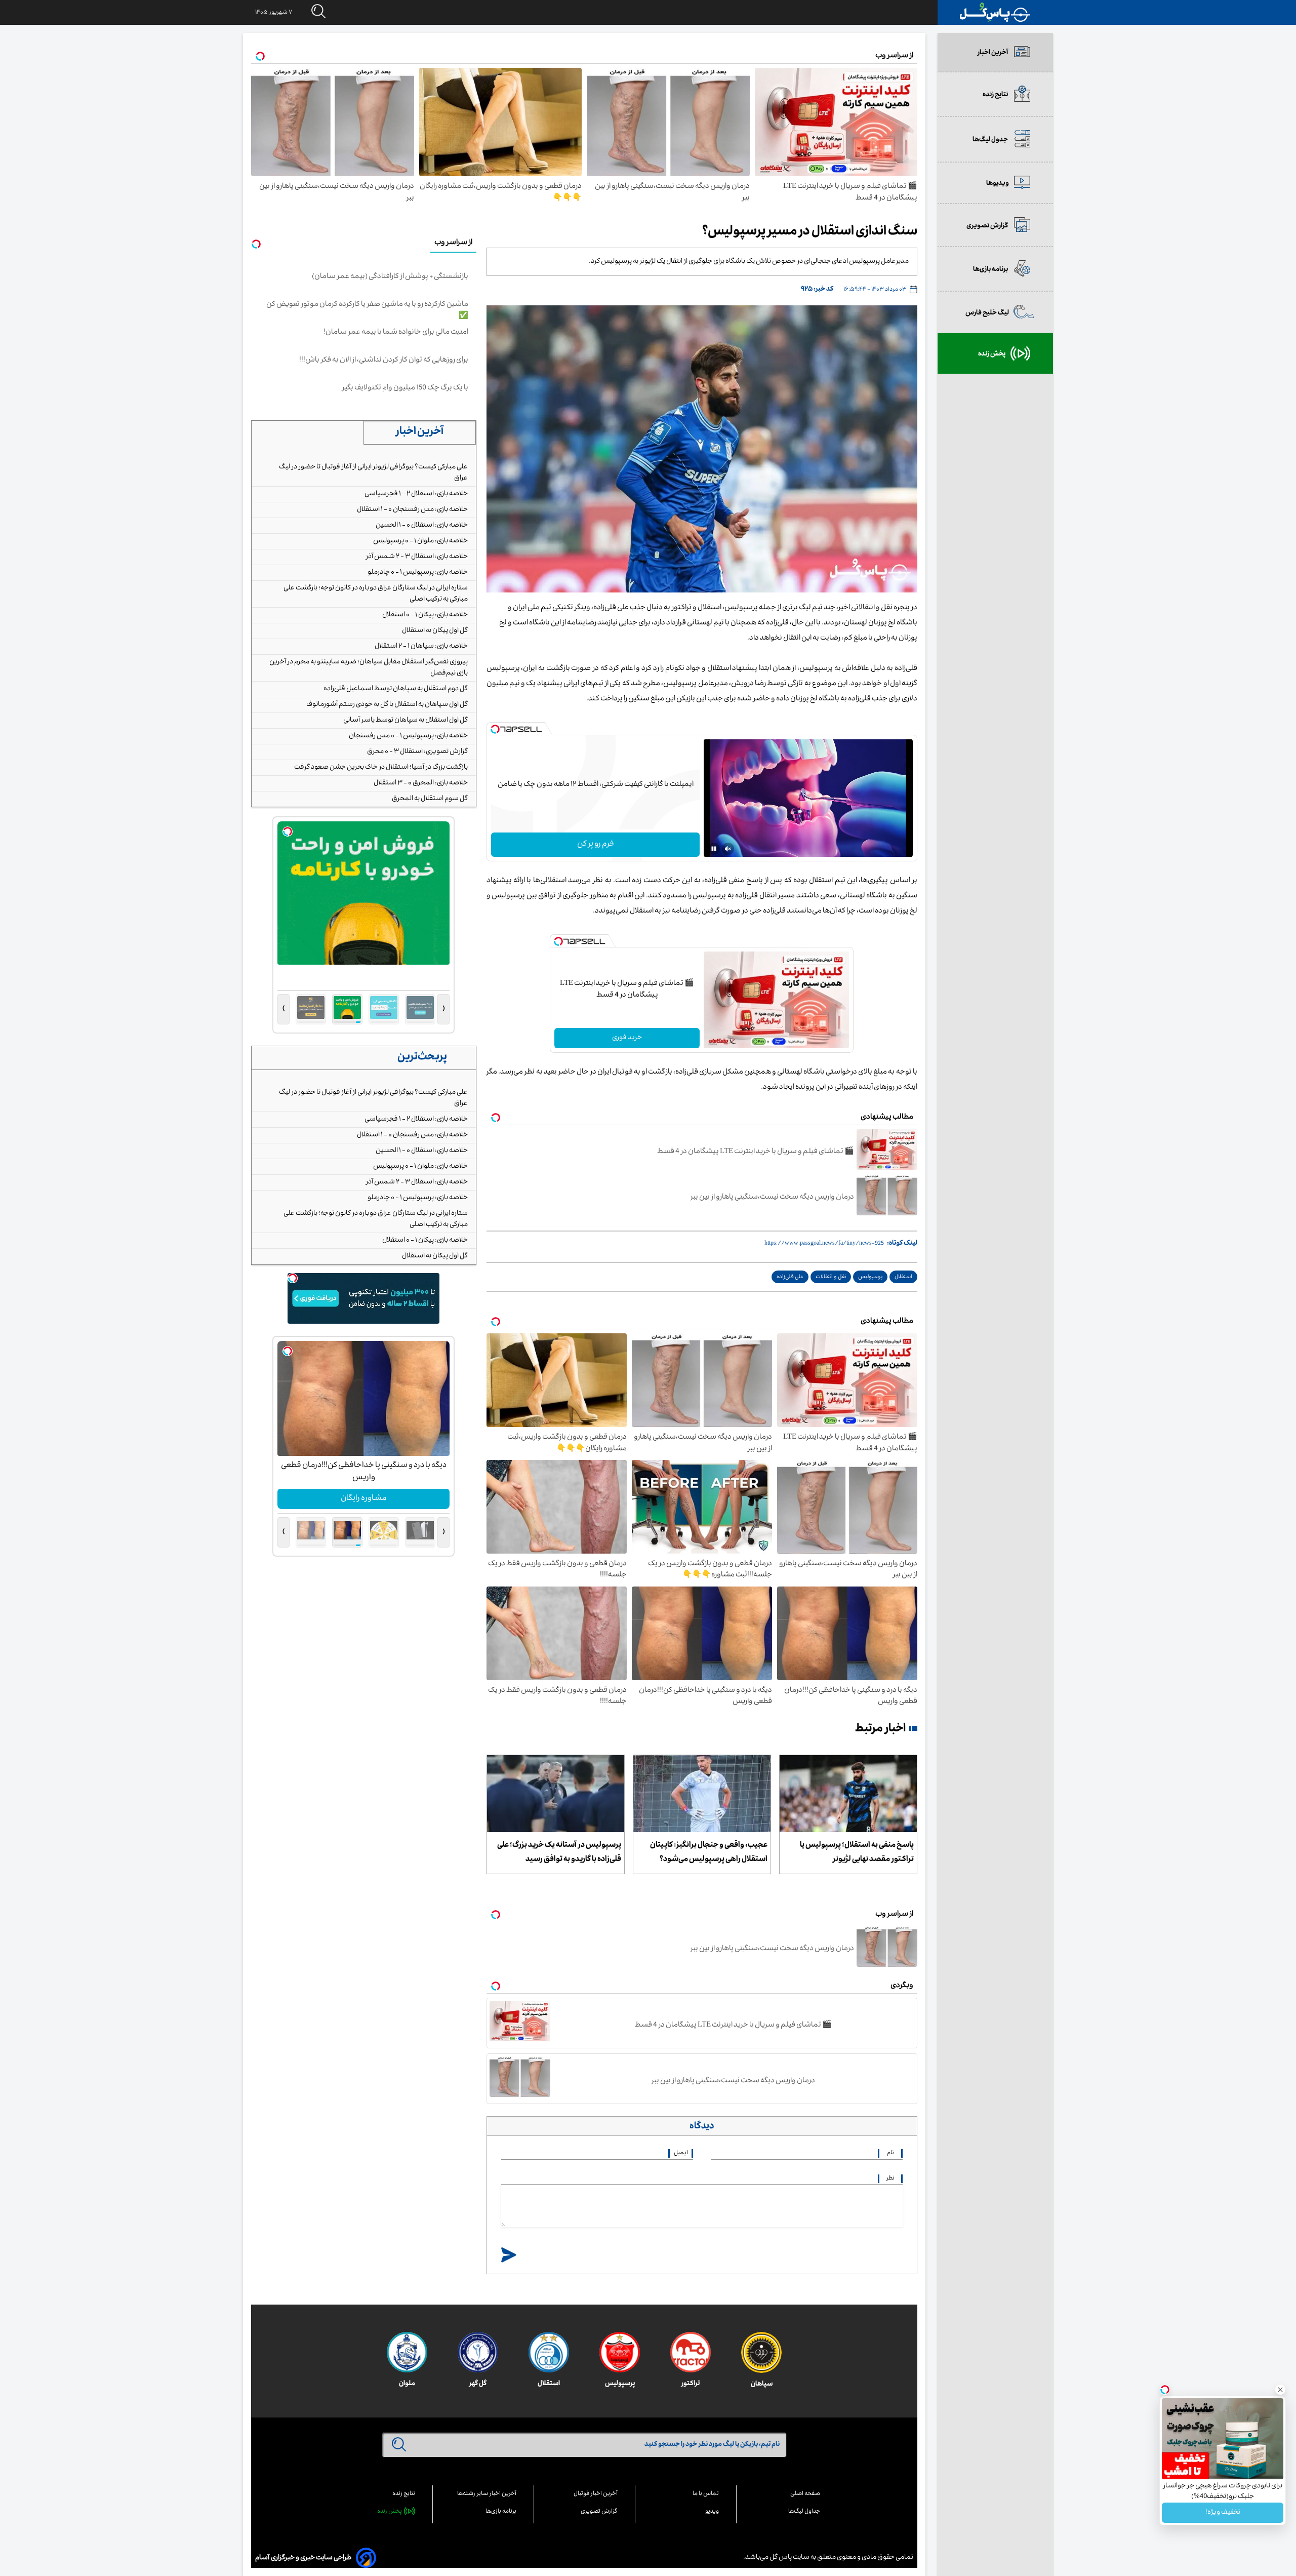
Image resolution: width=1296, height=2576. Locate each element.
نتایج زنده (404, 2494)
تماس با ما (706, 2494)
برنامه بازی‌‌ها (501, 2512)
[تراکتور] (691, 2352)
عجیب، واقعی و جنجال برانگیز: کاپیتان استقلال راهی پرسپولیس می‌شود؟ (709, 1853)
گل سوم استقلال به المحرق (430, 799)
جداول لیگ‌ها (804, 2512)
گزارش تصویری (599, 2512)
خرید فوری (627, 1038)
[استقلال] (549, 2352)
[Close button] (1280, 2390)
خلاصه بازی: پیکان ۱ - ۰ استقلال (425, 615)
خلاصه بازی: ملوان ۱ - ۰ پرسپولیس (420, 541)
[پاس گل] (995, 12)
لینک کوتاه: (902, 1244)
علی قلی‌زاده (790, 1277)
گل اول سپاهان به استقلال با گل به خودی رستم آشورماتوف (387, 705)
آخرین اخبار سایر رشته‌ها (487, 2494)
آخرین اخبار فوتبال (596, 2494)
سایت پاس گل (789, 2558)
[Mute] (728, 849)
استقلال (903, 1277)
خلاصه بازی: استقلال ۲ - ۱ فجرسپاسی (416, 494)
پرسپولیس (870, 1277)
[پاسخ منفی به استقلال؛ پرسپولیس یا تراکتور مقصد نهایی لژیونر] (848, 1794)
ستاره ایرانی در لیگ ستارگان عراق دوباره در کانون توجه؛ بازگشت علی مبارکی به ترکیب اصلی (376, 594)
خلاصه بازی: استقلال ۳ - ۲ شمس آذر (417, 557)
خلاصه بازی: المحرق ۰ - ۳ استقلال (421, 783)
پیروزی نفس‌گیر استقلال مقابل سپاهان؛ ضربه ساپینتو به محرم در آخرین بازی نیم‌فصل (369, 668)
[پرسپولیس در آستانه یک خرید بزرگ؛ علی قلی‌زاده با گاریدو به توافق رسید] (556, 1794)
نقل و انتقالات (831, 1277)
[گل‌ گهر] (478, 2352)
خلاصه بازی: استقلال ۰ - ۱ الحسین (422, 526)
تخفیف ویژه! (1223, 2513)
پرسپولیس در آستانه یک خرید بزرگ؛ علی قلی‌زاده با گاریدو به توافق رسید (559, 1853)
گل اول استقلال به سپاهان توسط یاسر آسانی (406, 721)
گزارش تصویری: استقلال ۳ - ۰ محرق (417, 752)
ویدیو (712, 2512)
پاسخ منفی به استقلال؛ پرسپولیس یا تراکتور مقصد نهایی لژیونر (857, 1853)
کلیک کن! (364, 1499)
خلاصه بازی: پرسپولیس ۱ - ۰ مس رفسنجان (408, 736)
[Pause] (714, 849)
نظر (890, 2179)
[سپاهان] (761, 2352)
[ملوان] (407, 2352)
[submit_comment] (509, 2256)
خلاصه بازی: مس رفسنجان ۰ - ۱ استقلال (412, 510)
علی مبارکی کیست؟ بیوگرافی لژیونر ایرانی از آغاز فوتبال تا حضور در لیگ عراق (373, 473)
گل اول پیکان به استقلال (435, 631)
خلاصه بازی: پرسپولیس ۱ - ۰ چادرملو (418, 573)
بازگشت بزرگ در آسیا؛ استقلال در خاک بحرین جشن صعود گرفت (381, 768)
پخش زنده (390, 2512)
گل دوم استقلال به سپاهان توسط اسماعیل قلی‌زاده (396, 689)
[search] (309, 12)
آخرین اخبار (420, 432)
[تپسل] (495, 729)
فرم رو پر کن (596, 845)
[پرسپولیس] (620, 2352)
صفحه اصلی (805, 2494)
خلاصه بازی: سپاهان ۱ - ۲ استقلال (421, 647)
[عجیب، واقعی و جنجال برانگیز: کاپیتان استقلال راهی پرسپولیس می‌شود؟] (702, 1794)
